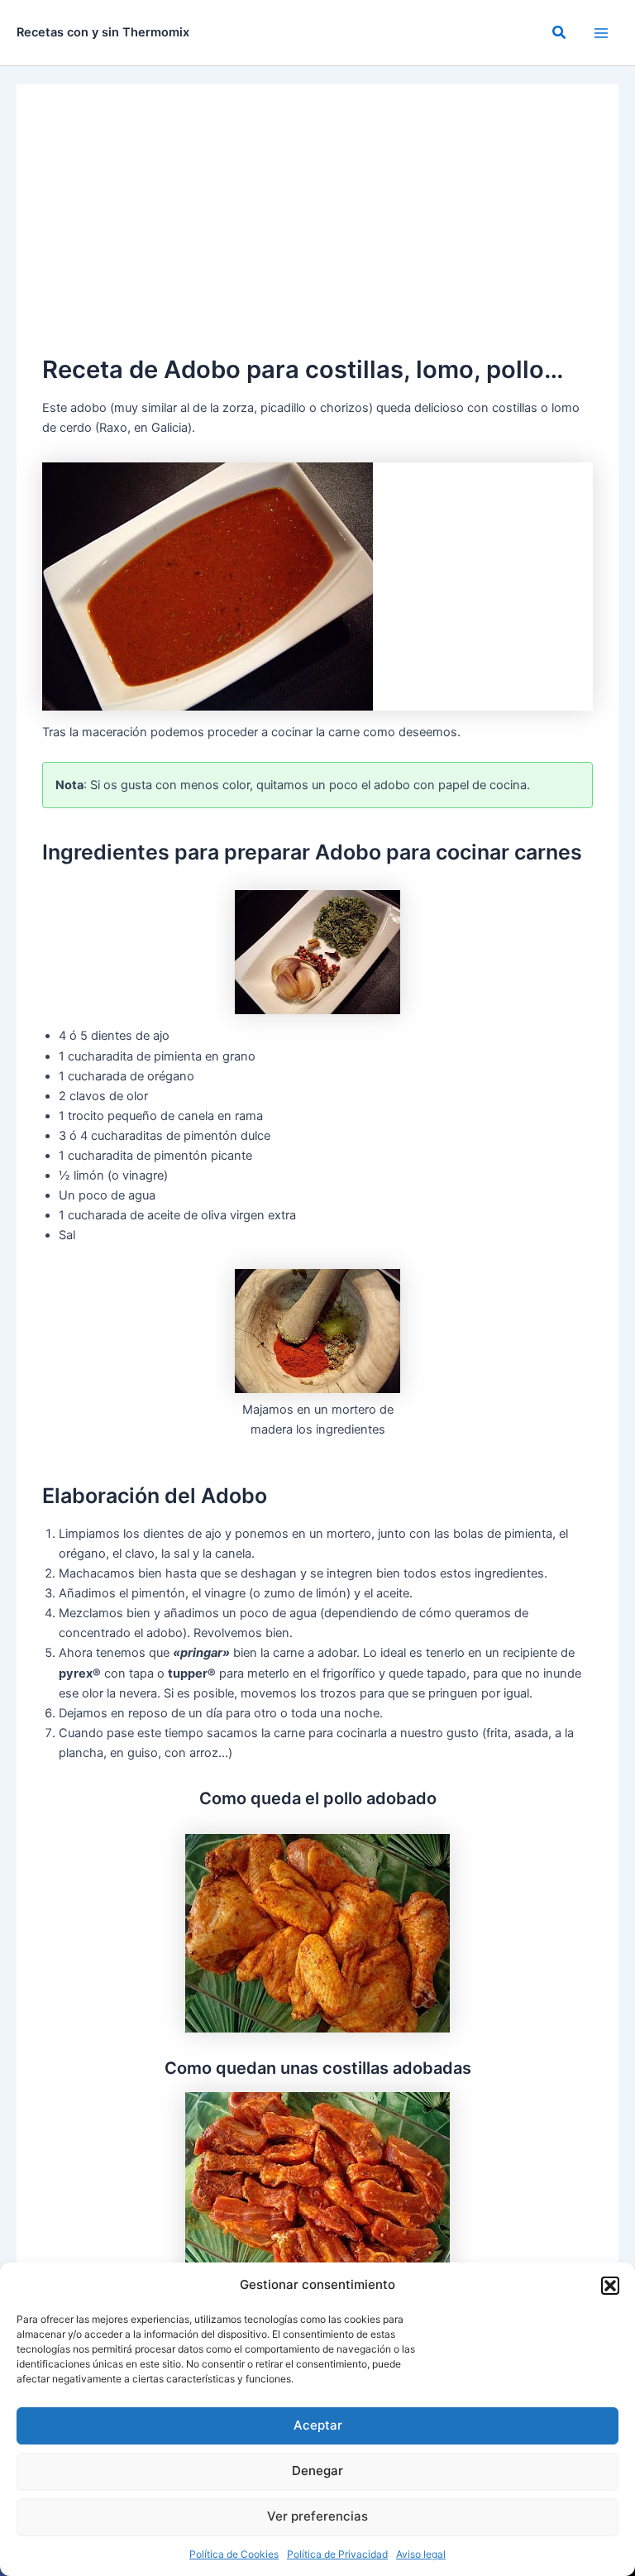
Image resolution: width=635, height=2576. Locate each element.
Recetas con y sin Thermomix (103, 32)
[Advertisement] (317, 227)
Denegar (317, 2471)
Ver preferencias (317, 2516)
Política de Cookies (234, 2554)
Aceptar (318, 2425)
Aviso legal (421, 2554)
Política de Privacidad (337, 2554)
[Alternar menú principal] (601, 33)
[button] (610, 2286)
